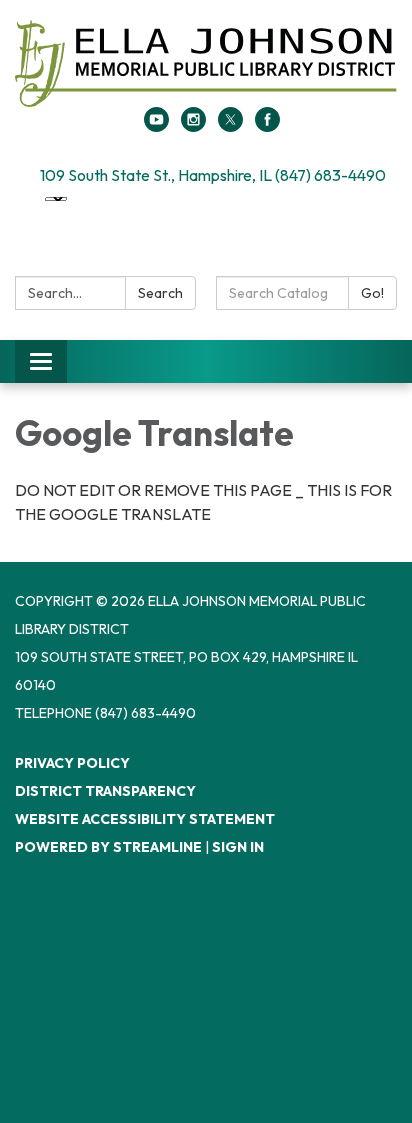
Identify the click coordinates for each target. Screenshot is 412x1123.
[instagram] (193, 126)
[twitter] (230, 126)
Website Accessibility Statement (145, 819)
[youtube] (156, 126)
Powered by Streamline (108, 847)
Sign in (238, 847)
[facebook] (267, 126)
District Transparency (105, 791)
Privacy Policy (72, 763)
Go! (372, 293)
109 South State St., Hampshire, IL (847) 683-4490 (213, 175)
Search (160, 293)
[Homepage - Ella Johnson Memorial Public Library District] (206, 63)
